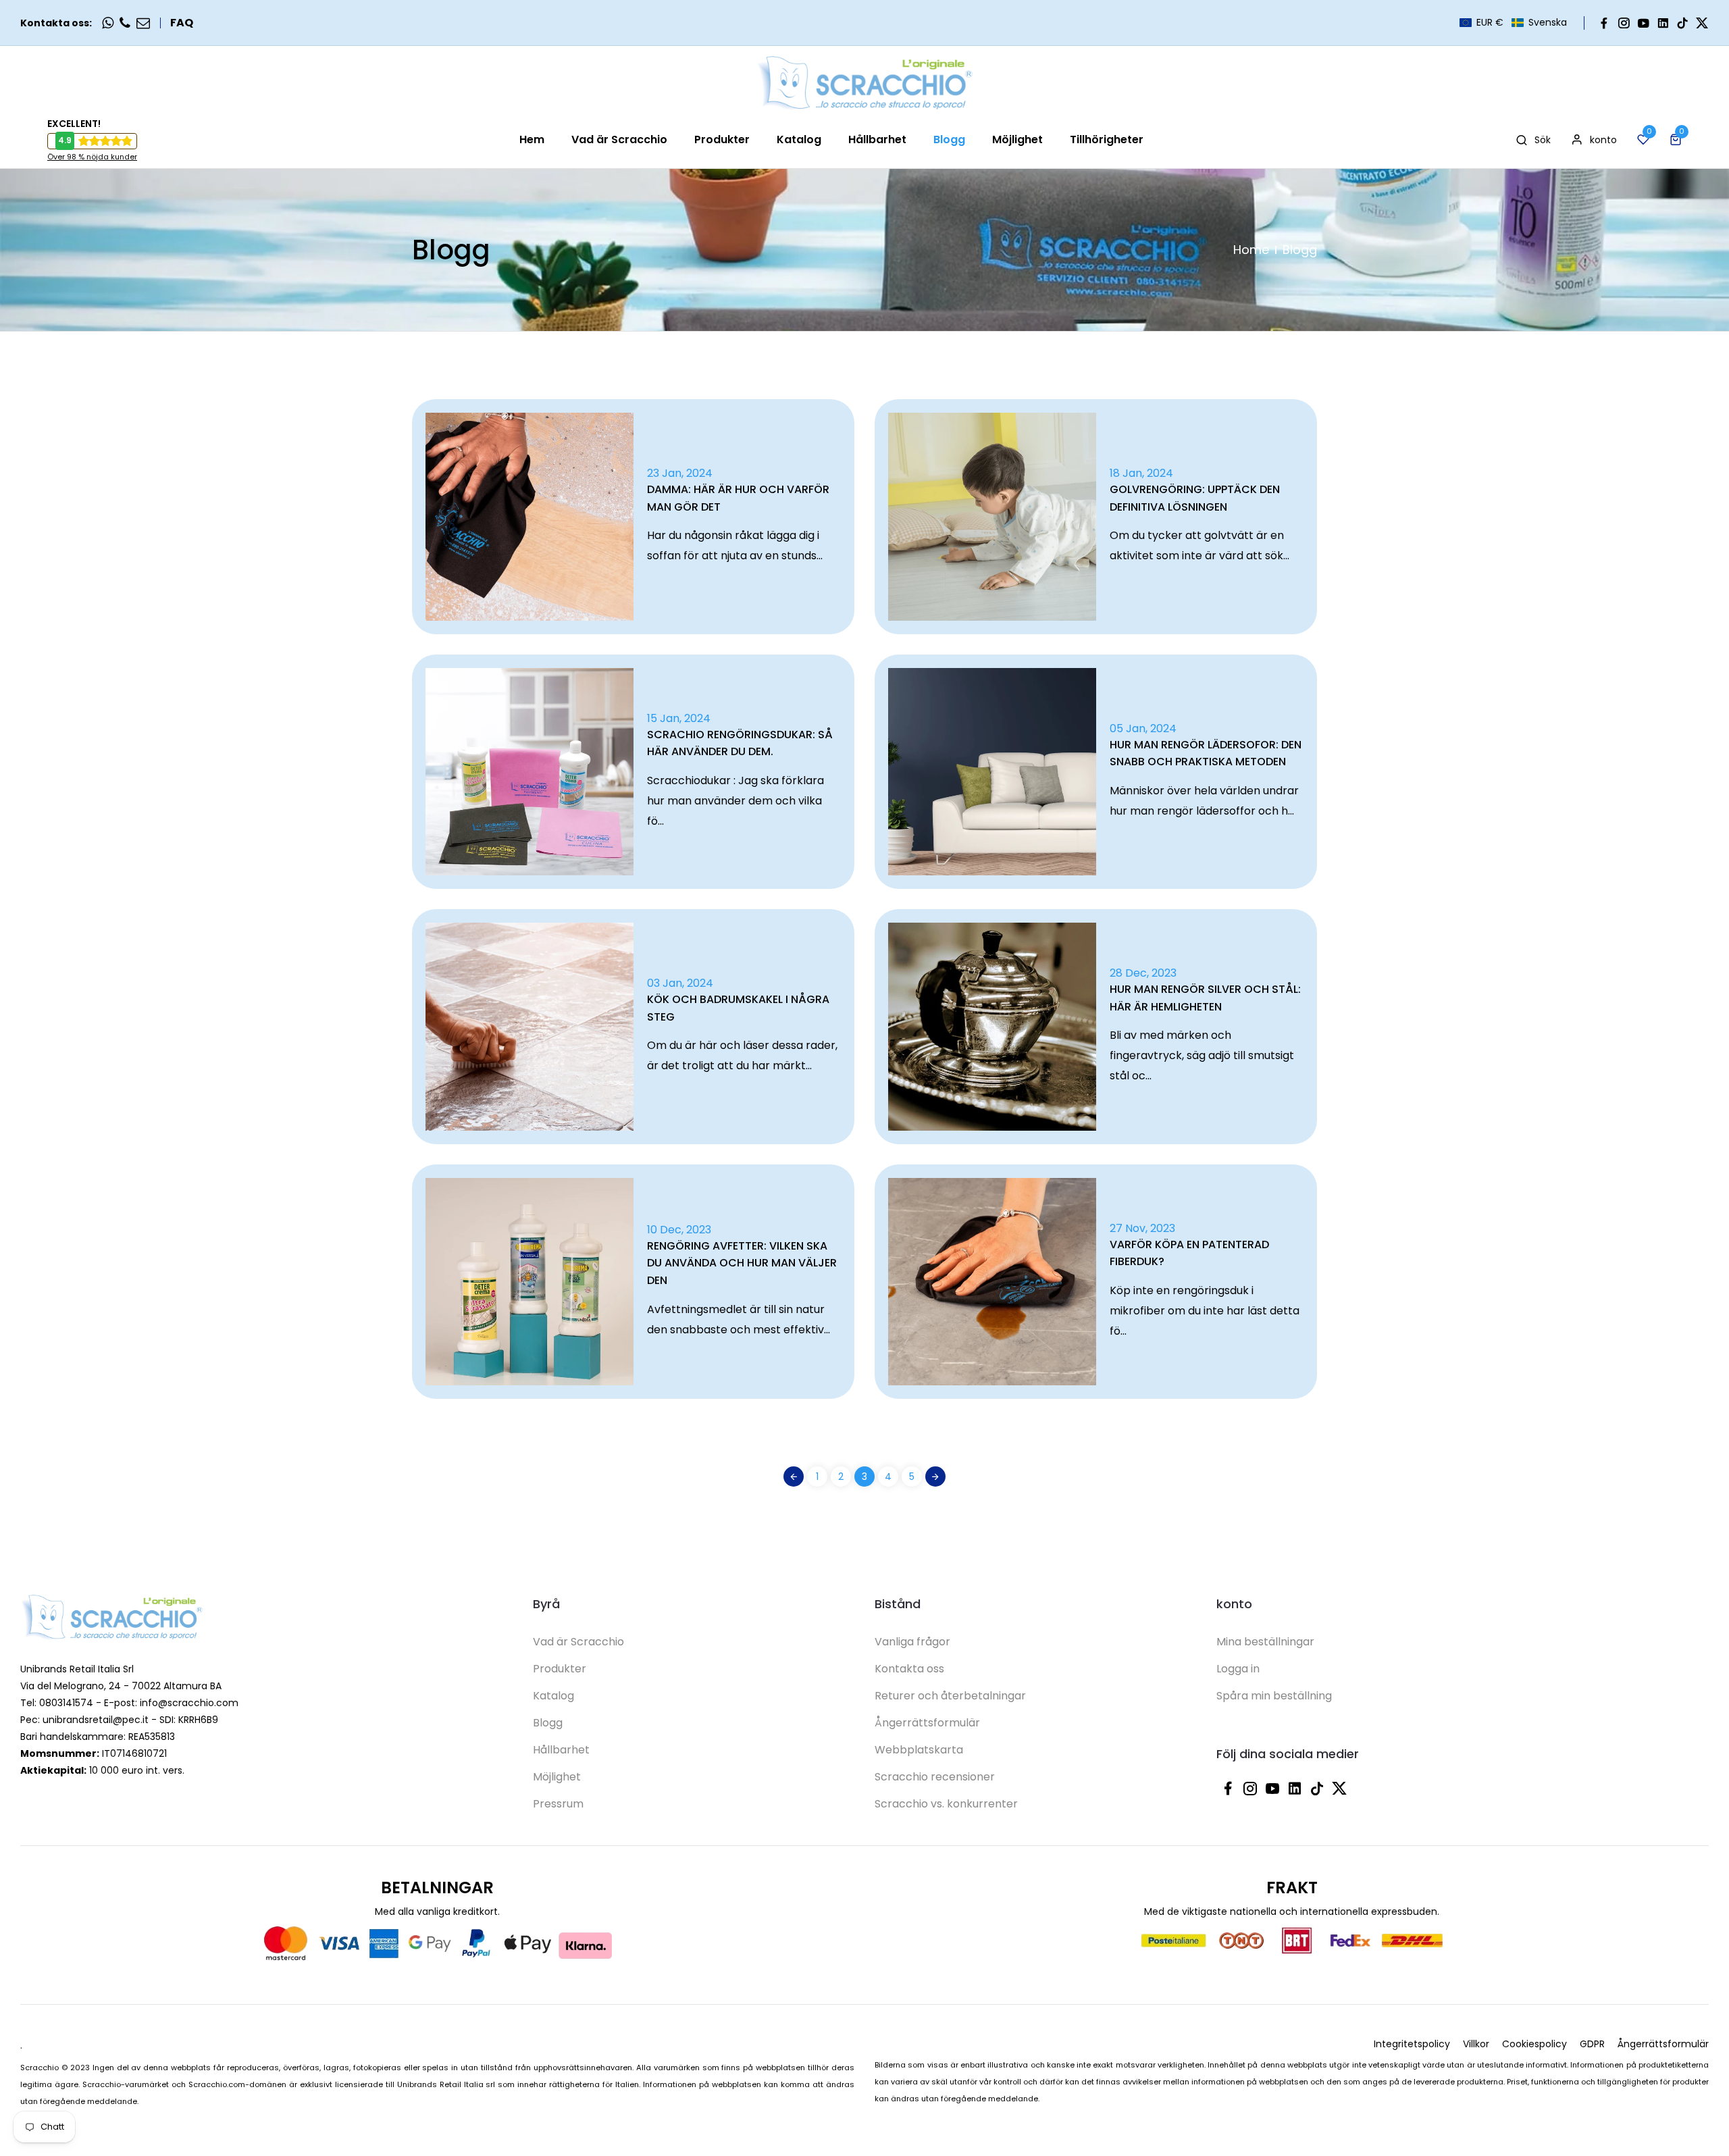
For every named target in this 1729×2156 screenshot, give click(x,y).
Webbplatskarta (919, 1750)
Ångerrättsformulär (927, 1723)
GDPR (1592, 2044)
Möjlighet (557, 1777)
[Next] (935, 1477)
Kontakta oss (909, 1669)
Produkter (560, 1669)
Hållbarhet (561, 1750)
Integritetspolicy (1412, 2044)
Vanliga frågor (912, 1642)
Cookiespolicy (1534, 2044)
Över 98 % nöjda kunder (92, 157)
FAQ (182, 23)
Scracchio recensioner (935, 1777)
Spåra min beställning (1274, 1696)
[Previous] (794, 1477)
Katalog (553, 1696)
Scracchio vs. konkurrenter (946, 1804)
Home (1251, 250)
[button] (1513, 23)
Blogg (548, 1723)
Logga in (1238, 1669)
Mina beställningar (1265, 1642)
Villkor (1476, 2044)
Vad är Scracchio (578, 1642)
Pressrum (558, 1804)
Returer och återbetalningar (950, 1696)
